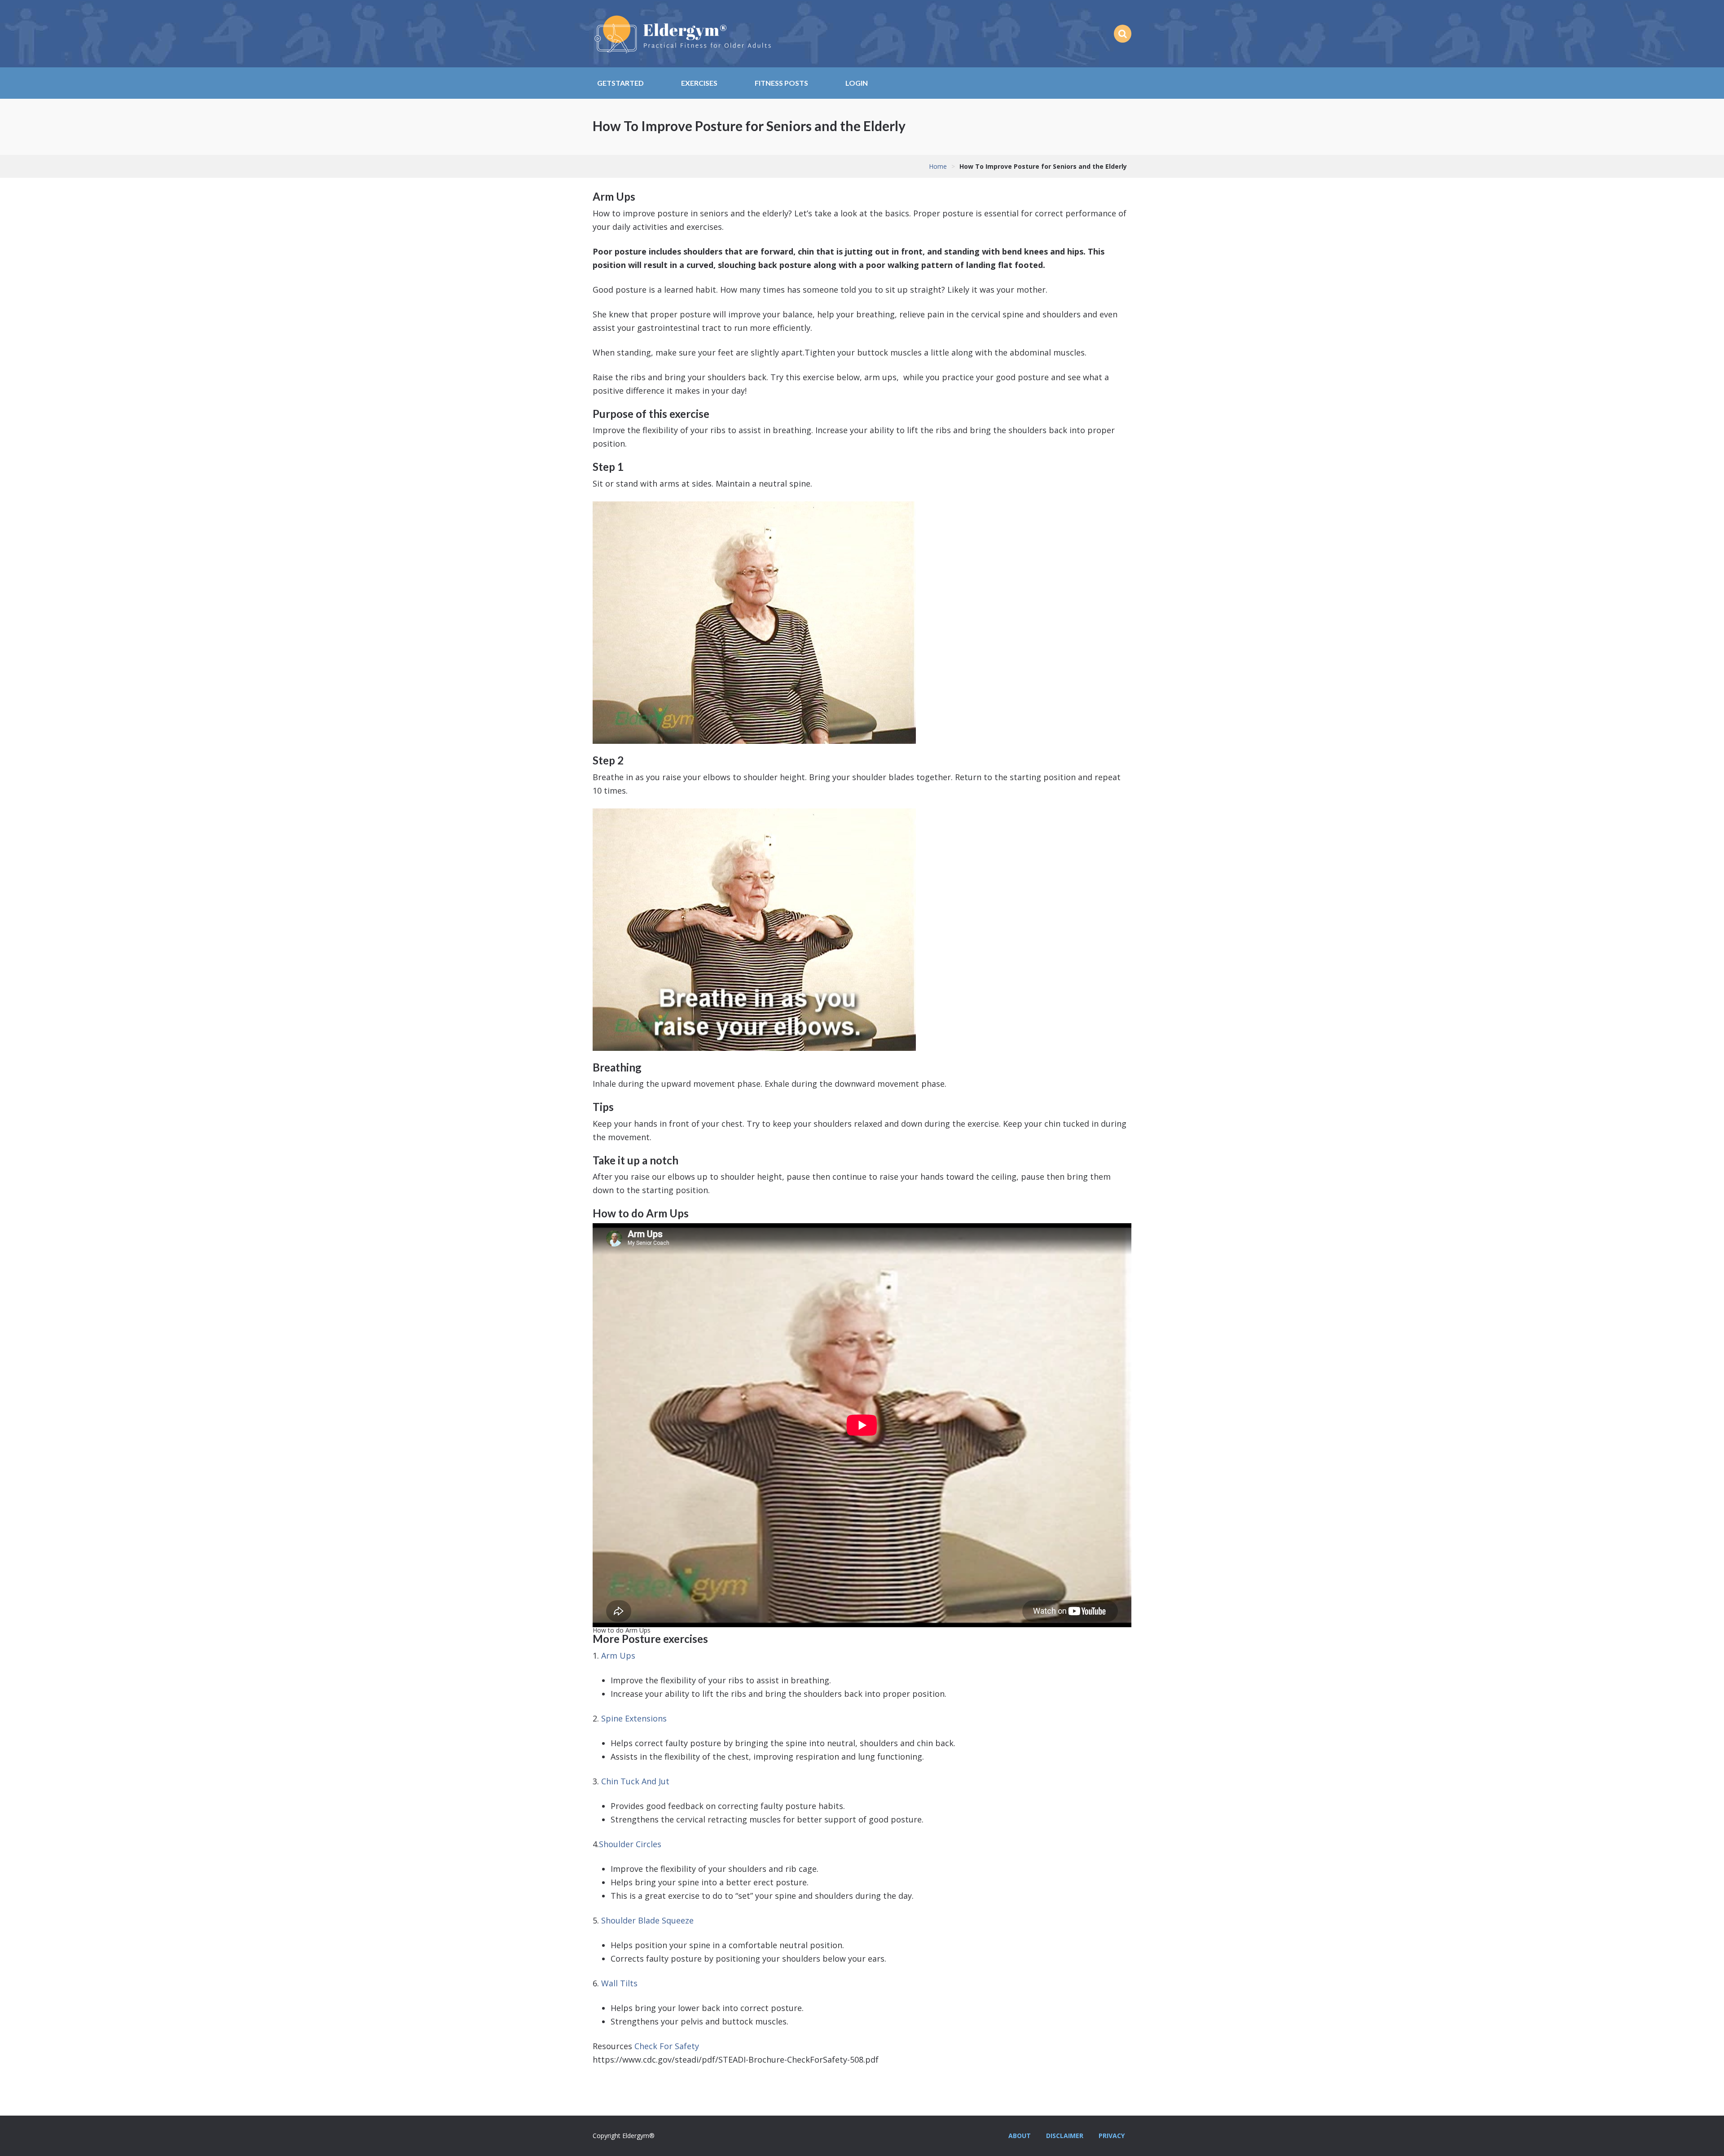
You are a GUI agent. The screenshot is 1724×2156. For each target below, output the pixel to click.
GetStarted (620, 83)
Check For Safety (667, 2046)
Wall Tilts (619, 1983)
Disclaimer (1065, 2136)
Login (857, 83)
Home (938, 166)
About (1020, 2136)
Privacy (1112, 2136)
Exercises (699, 83)
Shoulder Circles (630, 1844)
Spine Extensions (634, 1718)
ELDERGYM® (682, 34)
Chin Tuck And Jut (635, 1781)
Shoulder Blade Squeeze (647, 1920)
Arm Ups (618, 1655)
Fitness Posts (781, 83)
